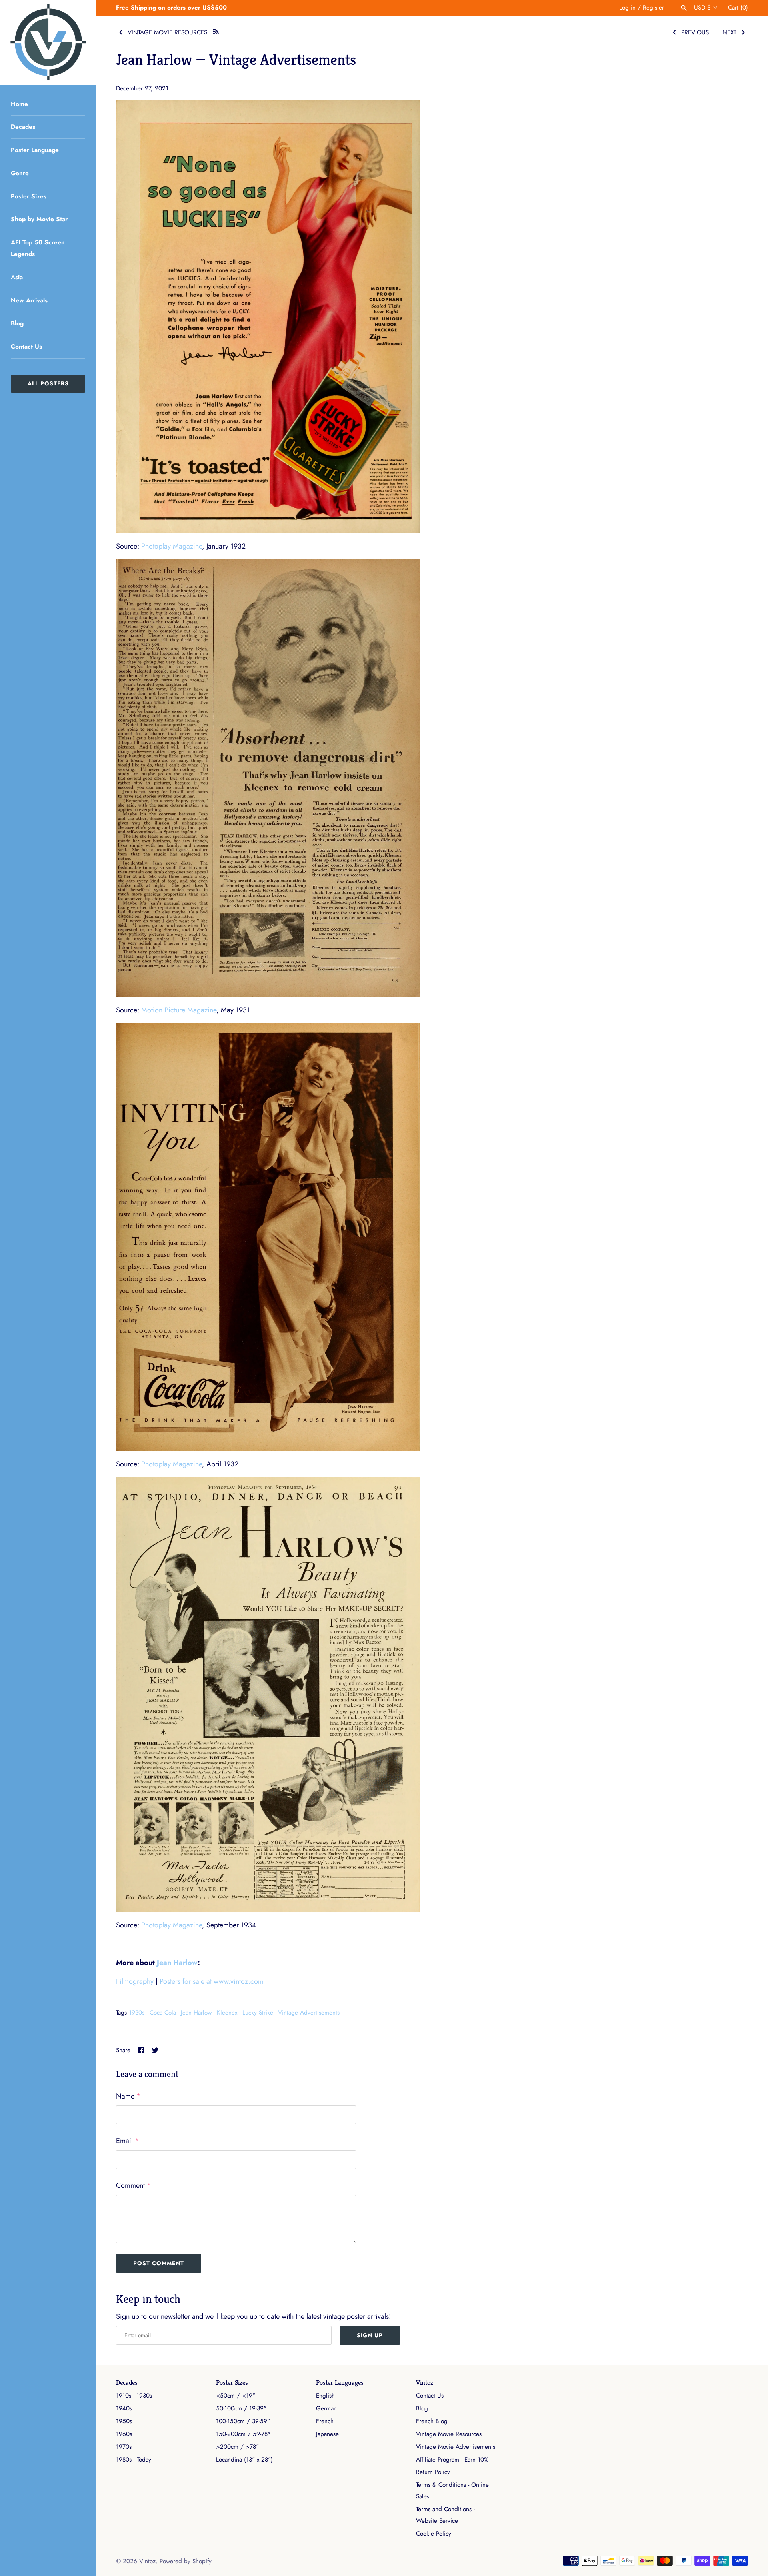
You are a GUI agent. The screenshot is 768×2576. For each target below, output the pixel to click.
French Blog (432, 2421)
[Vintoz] (48, 42)
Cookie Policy (434, 2534)
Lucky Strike (258, 2013)
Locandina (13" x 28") (244, 2460)
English (325, 2396)
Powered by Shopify (186, 2561)
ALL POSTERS (48, 383)
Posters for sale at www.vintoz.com (212, 1981)
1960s (124, 2434)
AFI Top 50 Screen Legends (38, 248)
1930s (137, 2013)
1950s (124, 2421)
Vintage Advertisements (309, 2013)
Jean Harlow (177, 1963)
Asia (17, 277)
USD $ (702, 8)
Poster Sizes (29, 196)
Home (19, 104)
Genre (20, 173)
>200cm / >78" (237, 2447)
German (326, 2408)
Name (128, 2096)
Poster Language (35, 150)
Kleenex (227, 2013)
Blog (17, 323)
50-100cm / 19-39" (241, 2408)
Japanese (327, 2434)
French (325, 2421)
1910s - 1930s (134, 2396)
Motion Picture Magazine (179, 1010)
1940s (124, 2408)
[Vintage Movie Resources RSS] (216, 31)
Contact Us (26, 347)
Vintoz (425, 2383)
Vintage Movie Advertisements (456, 2447)
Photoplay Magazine (172, 546)
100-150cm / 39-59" (243, 2421)
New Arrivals (29, 300)
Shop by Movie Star (39, 219)
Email (128, 2141)
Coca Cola (163, 2013)
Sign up (370, 2335)
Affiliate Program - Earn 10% (452, 2460)
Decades (23, 127)
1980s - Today (134, 2460)
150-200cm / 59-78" (243, 2434)
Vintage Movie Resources (449, 2434)
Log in (627, 8)
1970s (124, 2447)
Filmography (135, 1981)
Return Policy (433, 2472)
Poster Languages (340, 2383)
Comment (134, 2185)
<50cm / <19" (236, 2396)
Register (653, 8)
